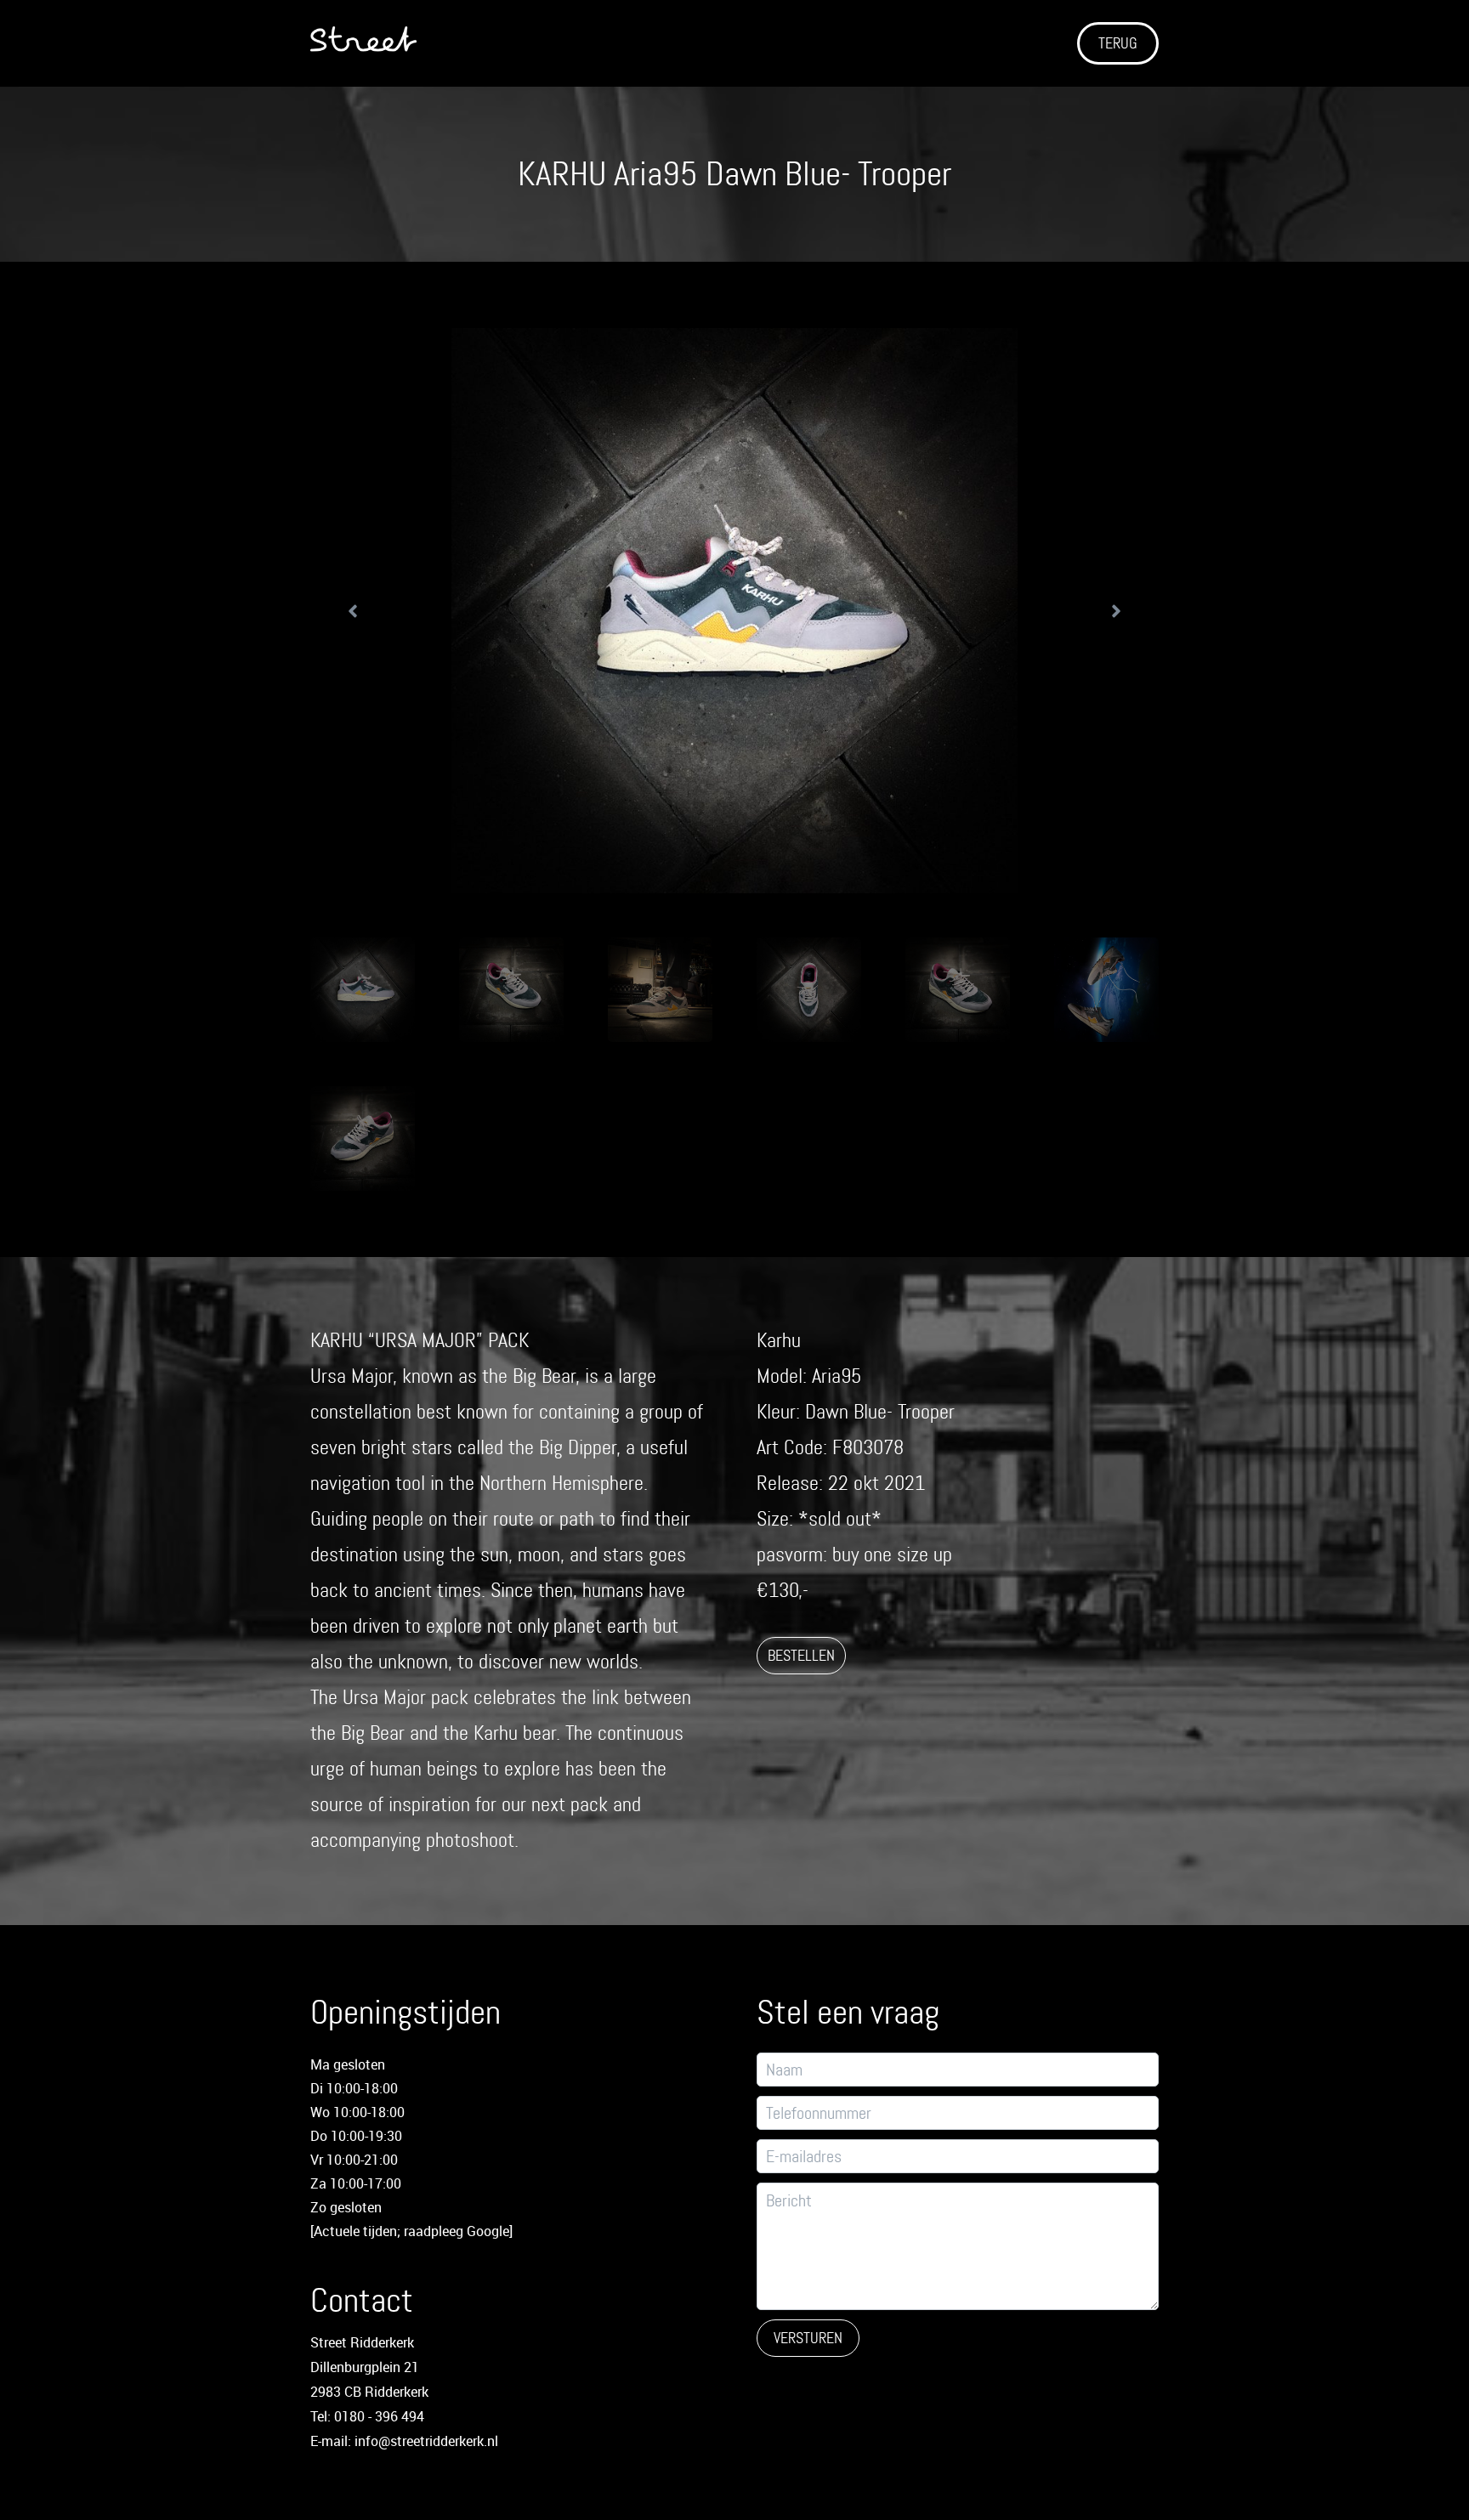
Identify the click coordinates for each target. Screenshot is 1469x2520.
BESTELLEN (801, 1656)
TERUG (1118, 43)
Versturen (808, 2338)
